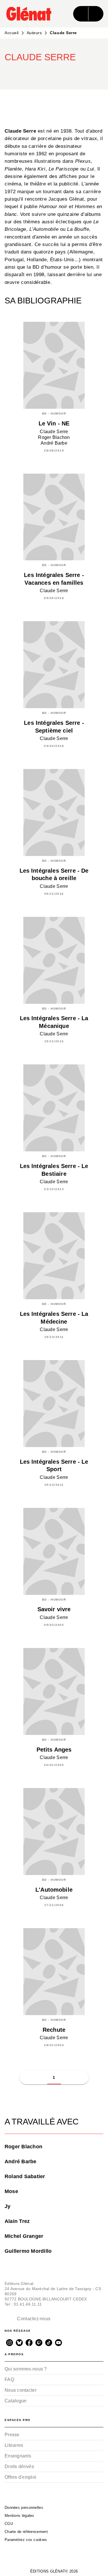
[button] (67, 73)
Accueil (12, 33)
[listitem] (10, 2343)
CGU (9, 2524)
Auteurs (34, 33)
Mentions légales (19, 2516)
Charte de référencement (26, 2532)
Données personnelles (24, 2508)
